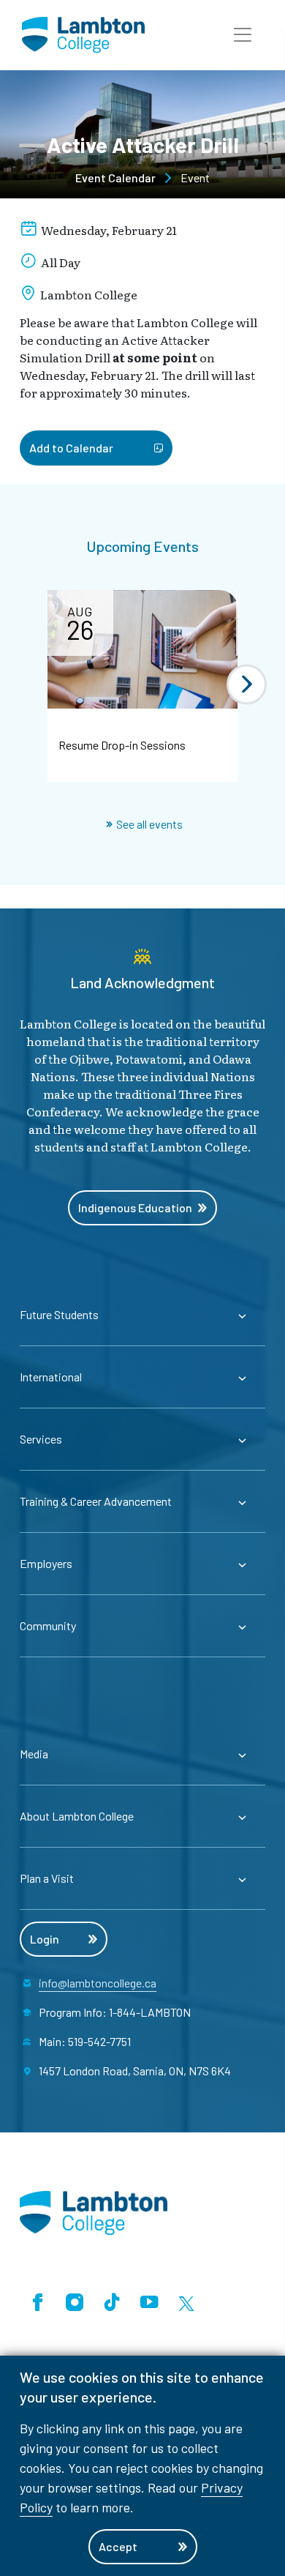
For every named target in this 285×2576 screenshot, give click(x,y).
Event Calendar (115, 178)
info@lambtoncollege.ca (98, 1983)
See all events (149, 824)
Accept (118, 2546)
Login (45, 1939)
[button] (243, 35)
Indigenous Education (135, 1207)
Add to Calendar (71, 448)
